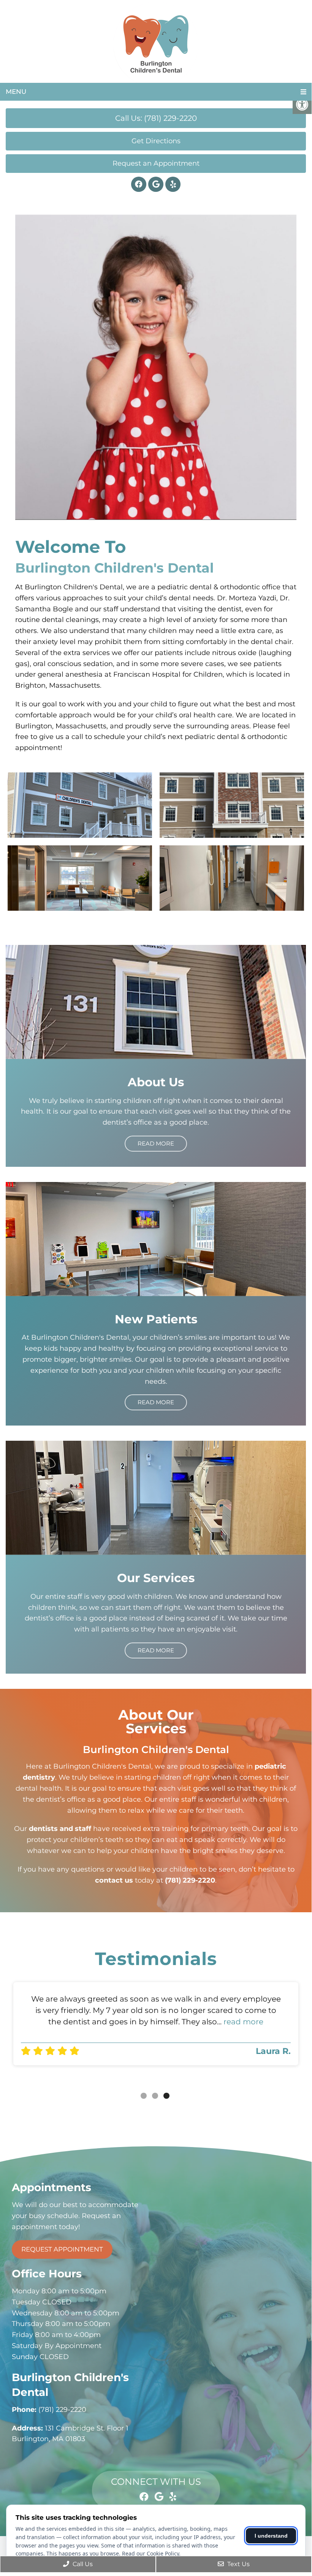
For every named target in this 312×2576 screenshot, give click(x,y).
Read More (156, 1143)
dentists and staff (60, 1829)
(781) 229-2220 (190, 1880)
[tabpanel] (156, 2024)
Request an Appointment (156, 163)
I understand (271, 2536)
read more (243, 2022)
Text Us (238, 2564)
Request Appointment (62, 2249)
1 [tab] (144, 2096)
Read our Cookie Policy (150, 2553)
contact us (114, 1880)
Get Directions (156, 141)
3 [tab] (166, 2096)
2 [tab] (155, 2096)
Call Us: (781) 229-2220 (156, 118)
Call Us (82, 2564)
